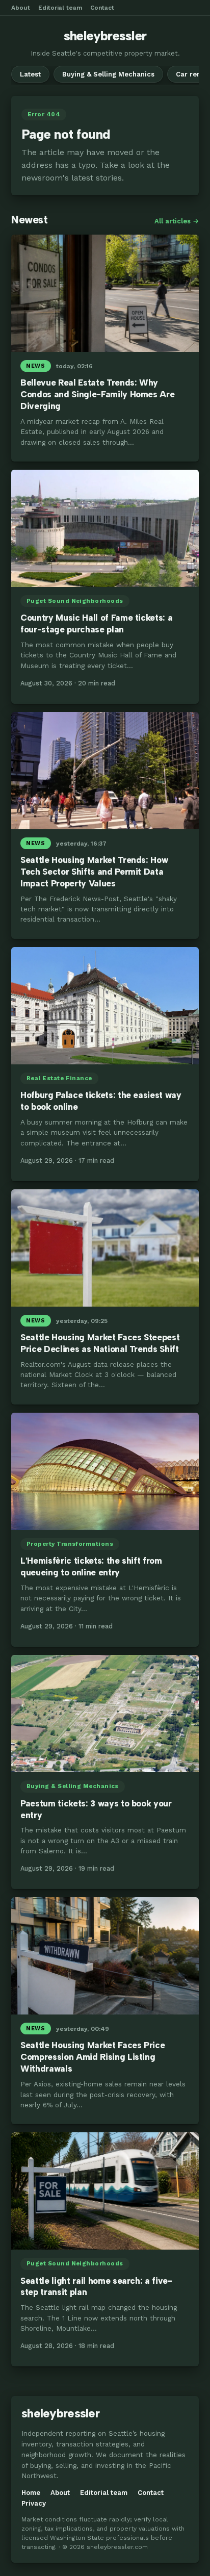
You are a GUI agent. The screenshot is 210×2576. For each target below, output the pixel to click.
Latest (30, 74)
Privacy (34, 2503)
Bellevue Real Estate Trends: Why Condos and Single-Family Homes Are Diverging (97, 394)
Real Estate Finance (59, 1078)
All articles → (177, 221)
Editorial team (60, 8)
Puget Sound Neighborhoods (75, 601)
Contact (102, 8)
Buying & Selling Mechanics (108, 74)
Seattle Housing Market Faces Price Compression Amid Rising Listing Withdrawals (93, 2057)
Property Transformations (70, 1544)
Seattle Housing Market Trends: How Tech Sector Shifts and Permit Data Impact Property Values (94, 872)
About (21, 8)
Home (31, 2493)
